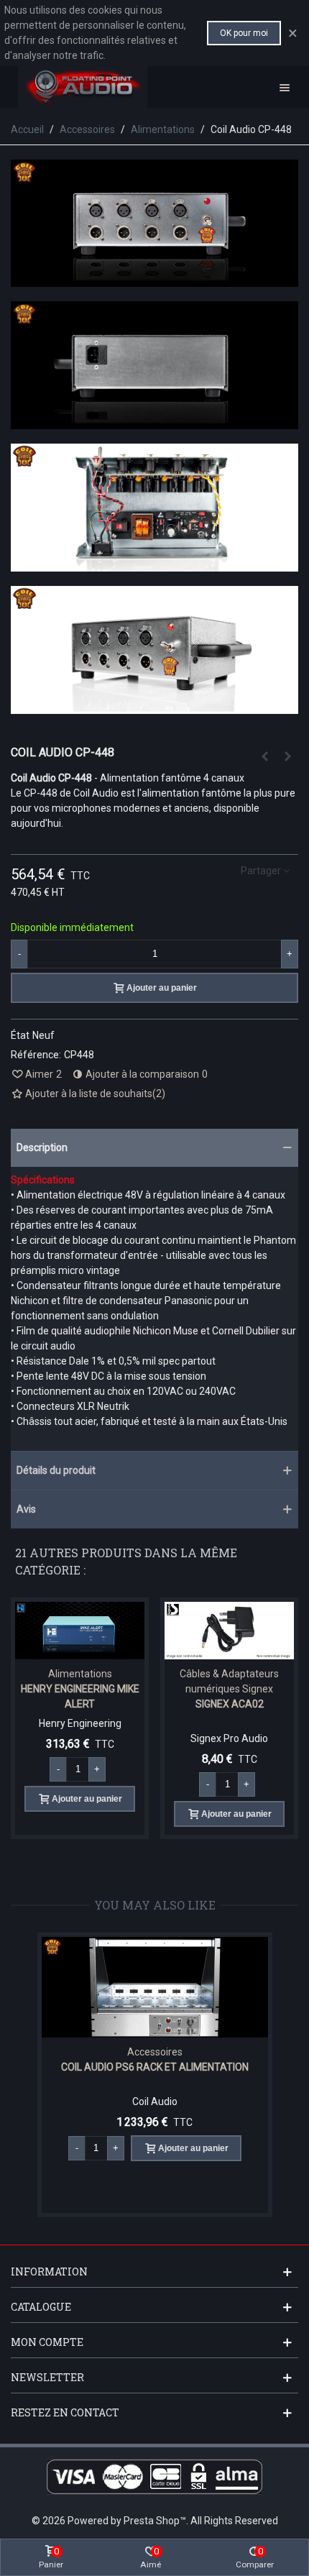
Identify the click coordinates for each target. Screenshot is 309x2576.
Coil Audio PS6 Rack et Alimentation (155, 2067)
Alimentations (80, 1674)
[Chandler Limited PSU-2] (264, 756)
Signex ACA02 (230, 1704)
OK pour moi (244, 33)
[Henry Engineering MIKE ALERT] (80, 1631)
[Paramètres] (285, 87)
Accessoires (155, 2052)
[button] (154, 1148)
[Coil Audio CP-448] (154, 279)
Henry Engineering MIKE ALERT (80, 1696)
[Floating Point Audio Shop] (83, 87)
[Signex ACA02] (229, 1631)
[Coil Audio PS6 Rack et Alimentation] (287, 756)
